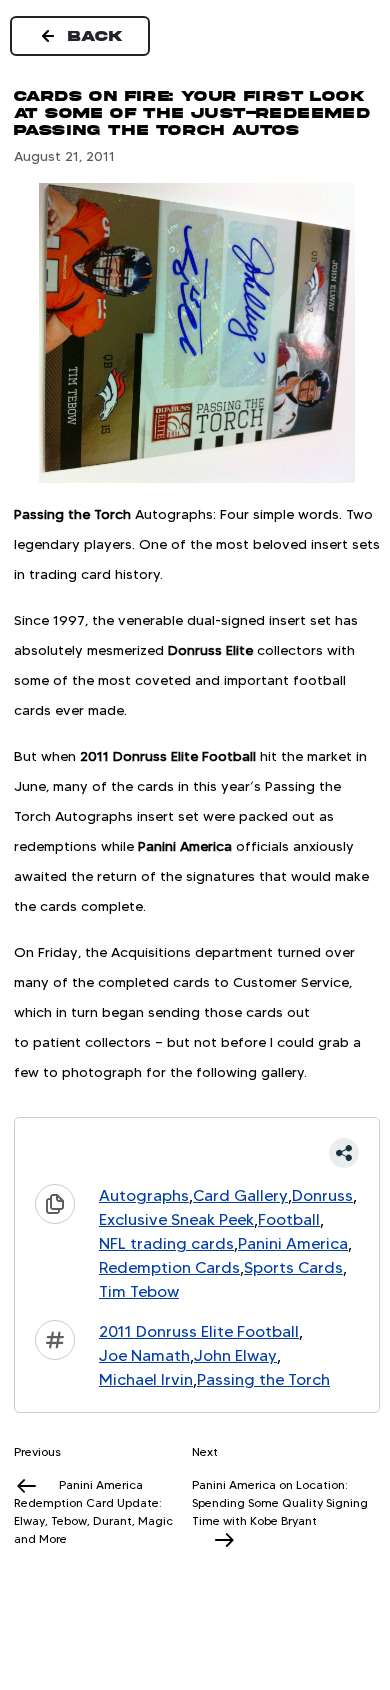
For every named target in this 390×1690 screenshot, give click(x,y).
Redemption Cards (169, 1267)
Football (289, 1219)
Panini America (293, 1243)
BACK (96, 36)
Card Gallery (240, 1195)
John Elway (235, 1355)
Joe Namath (144, 1355)
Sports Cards (293, 1267)
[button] (197, 1153)
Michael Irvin (146, 1379)
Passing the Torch (263, 1379)
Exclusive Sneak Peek (176, 1219)
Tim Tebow (139, 1291)
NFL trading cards (166, 1243)
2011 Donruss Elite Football (199, 1331)
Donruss (322, 1195)
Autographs (144, 1195)
